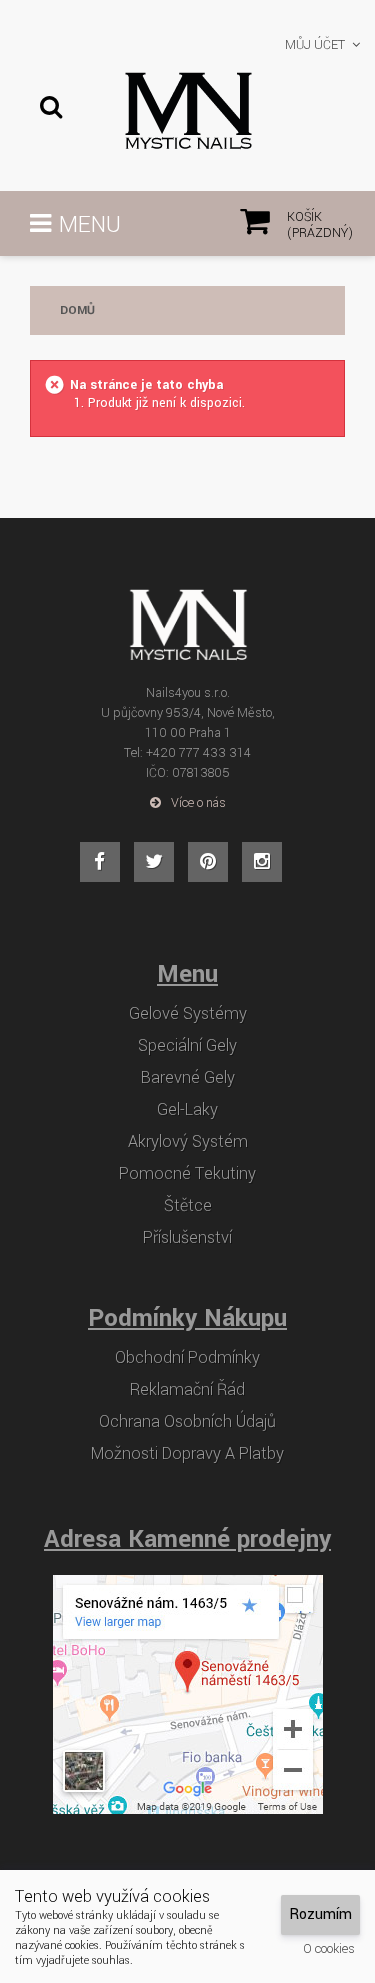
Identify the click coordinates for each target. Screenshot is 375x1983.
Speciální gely (187, 1046)
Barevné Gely (188, 1078)
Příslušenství (187, 1238)
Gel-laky (187, 1110)
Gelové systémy (188, 1014)
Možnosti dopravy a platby (187, 1454)
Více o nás (198, 803)
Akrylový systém (188, 1142)
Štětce (188, 1206)
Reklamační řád (187, 1390)
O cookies (329, 1949)
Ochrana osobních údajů (187, 1422)
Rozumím (320, 1914)
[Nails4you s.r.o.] (188, 110)
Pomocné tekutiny (187, 1174)
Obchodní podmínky (187, 1358)
